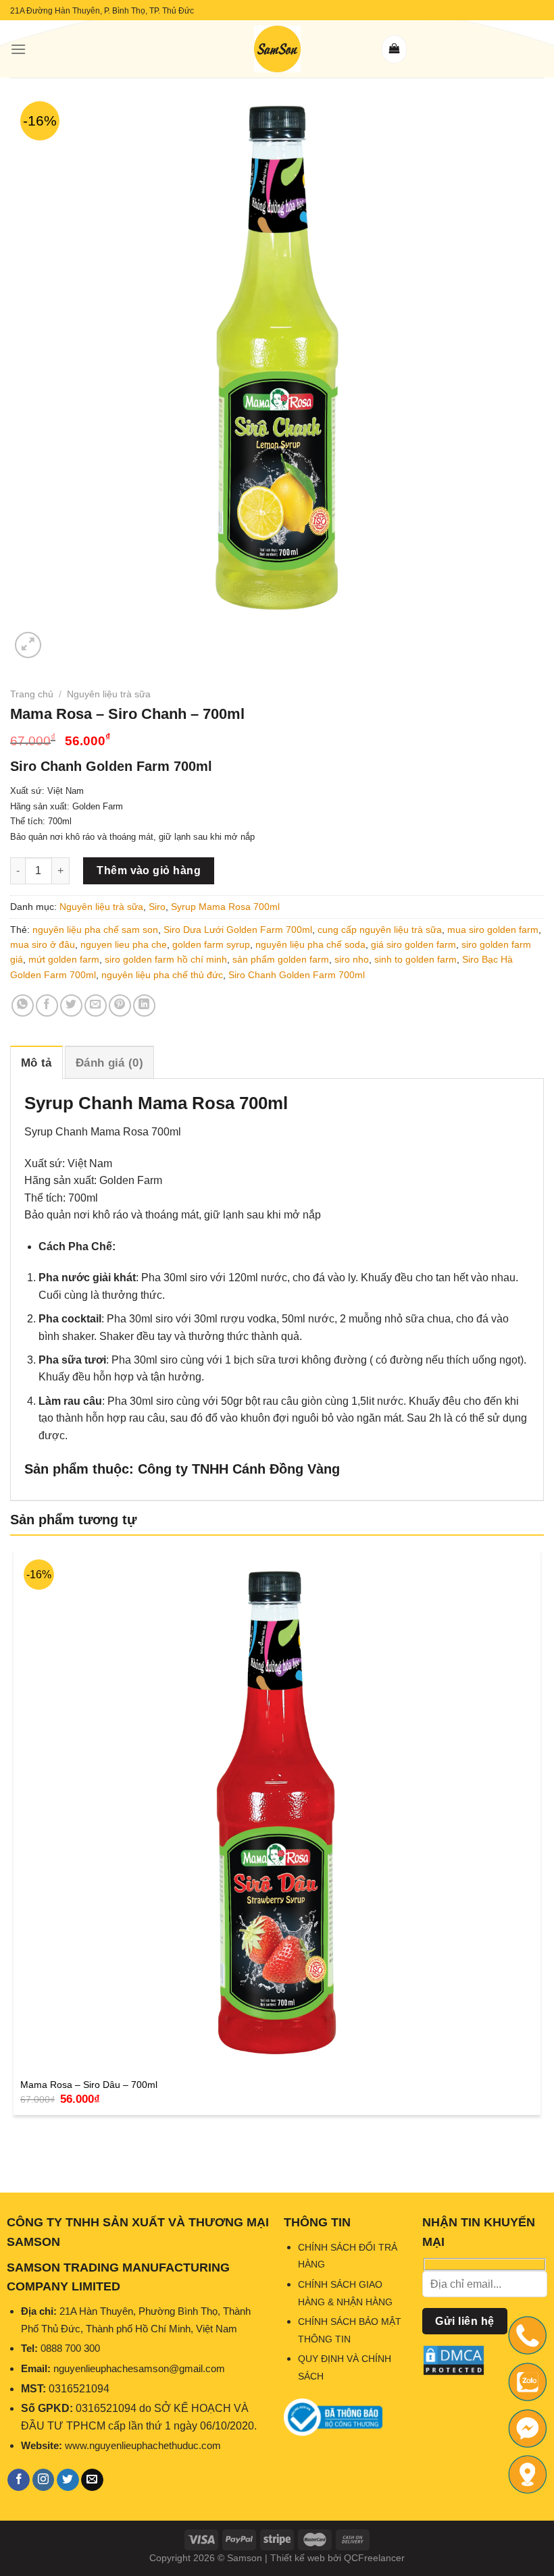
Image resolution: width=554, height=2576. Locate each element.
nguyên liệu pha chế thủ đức (162, 975)
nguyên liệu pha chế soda (310, 944)
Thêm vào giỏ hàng (149, 870)
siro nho (352, 959)
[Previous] (17, 2148)
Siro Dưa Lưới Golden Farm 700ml (238, 930)
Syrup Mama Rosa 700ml (225, 907)
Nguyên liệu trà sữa (109, 694)
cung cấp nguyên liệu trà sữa (380, 930)
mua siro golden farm (493, 930)
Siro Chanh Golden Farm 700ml (297, 975)
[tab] (36, 1062)
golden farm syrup (211, 944)
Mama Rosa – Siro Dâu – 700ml (89, 2085)
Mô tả (36, 1063)
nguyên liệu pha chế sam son (95, 930)
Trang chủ (32, 694)
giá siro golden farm (413, 944)
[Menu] (18, 49)
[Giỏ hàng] (394, 49)
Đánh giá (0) (109, 1063)
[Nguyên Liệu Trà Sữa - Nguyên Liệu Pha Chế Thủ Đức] (277, 49)
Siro (157, 907)
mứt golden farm (64, 959)
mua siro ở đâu (43, 944)
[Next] (60, 638)
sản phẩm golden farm (281, 959)
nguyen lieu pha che (124, 944)
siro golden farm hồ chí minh (166, 959)
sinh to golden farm (415, 959)
